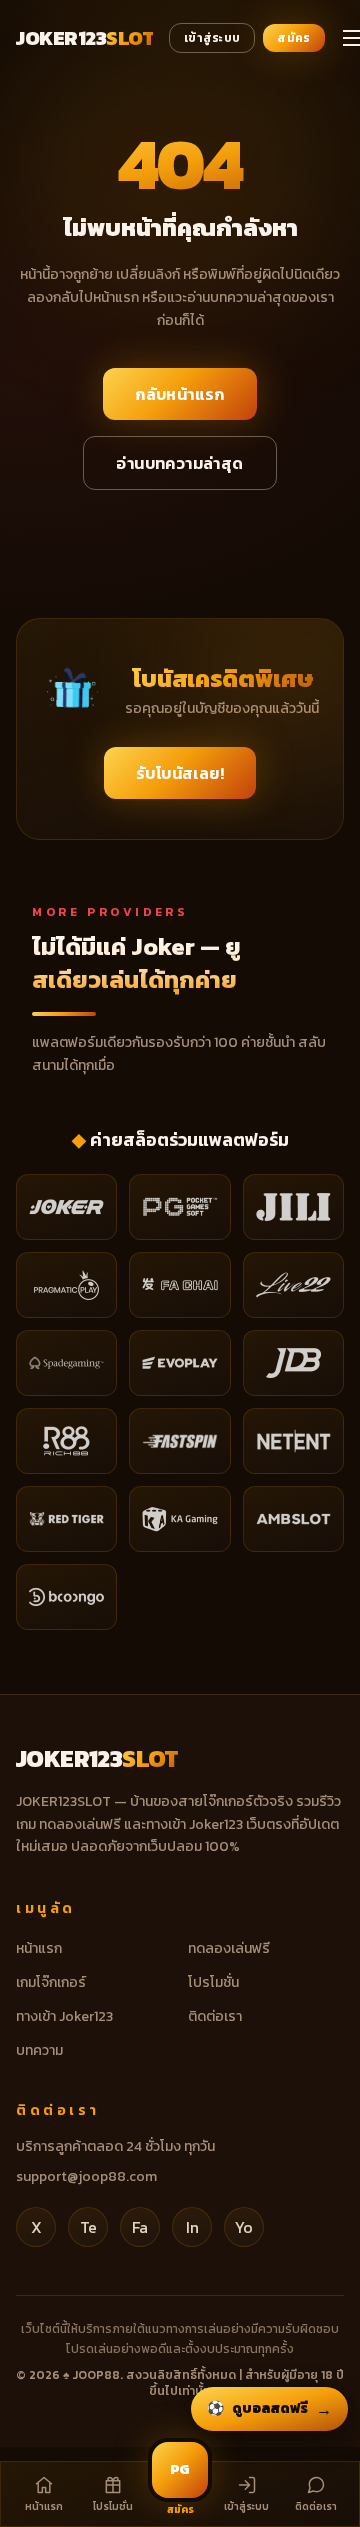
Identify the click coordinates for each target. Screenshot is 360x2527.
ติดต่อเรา (215, 2016)
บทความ (39, 2050)
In (192, 2227)
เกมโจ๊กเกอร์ (51, 1982)
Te (88, 2227)
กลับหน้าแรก (180, 394)
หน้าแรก (39, 1948)
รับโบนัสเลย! (180, 773)
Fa (140, 2227)
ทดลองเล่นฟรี (229, 1948)
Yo (244, 2227)
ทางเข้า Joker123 (64, 2016)
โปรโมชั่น (213, 1982)
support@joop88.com (86, 2176)
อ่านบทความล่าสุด (179, 463)
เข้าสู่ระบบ (212, 38)
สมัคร (293, 38)
